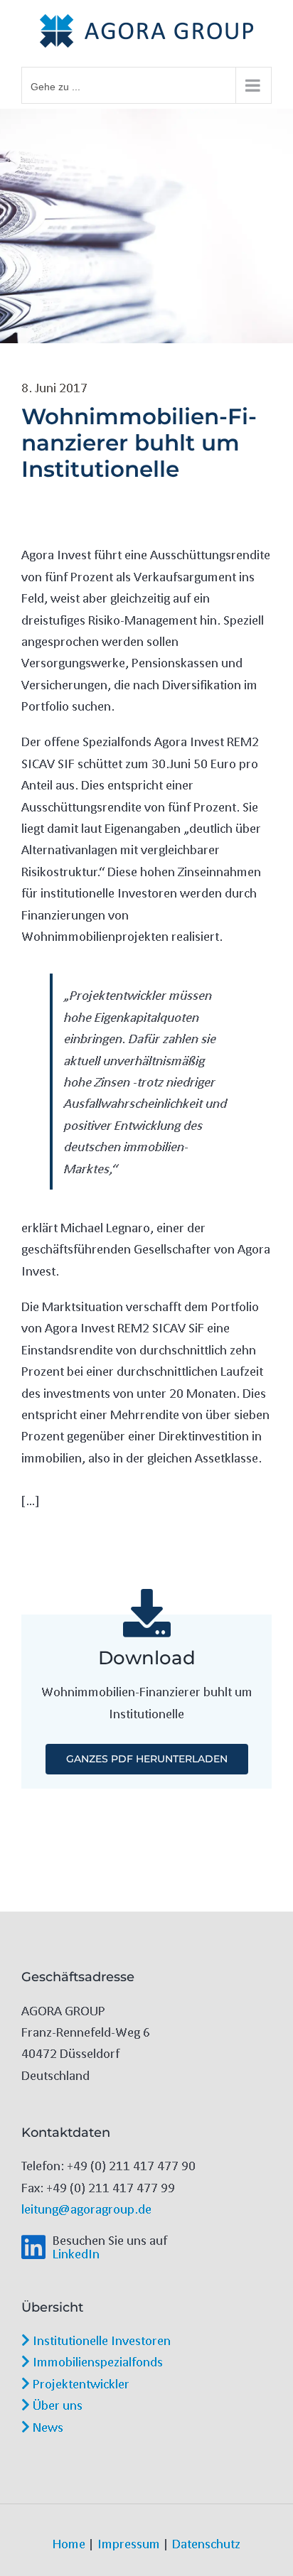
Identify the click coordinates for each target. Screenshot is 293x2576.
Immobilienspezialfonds (96, 2361)
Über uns (56, 2405)
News (47, 2427)
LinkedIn (76, 2253)
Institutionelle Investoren (100, 2340)
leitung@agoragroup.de (86, 2209)
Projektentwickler (80, 2383)
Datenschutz (206, 2543)
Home (69, 2543)
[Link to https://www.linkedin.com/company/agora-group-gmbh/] (33, 2247)
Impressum (129, 2543)
